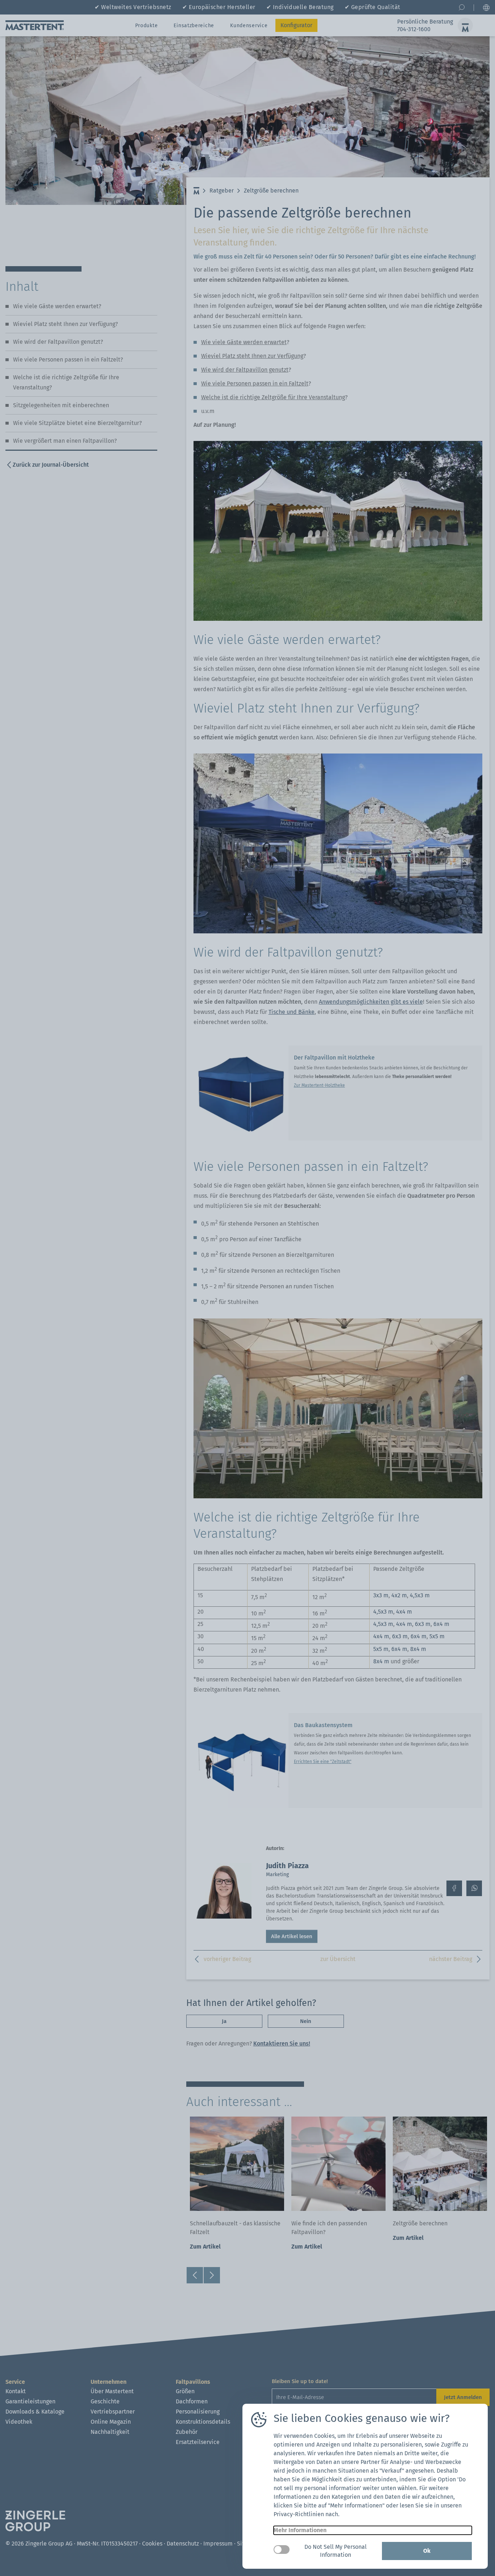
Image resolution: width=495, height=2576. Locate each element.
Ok (427, 2551)
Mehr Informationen (300, 2530)
